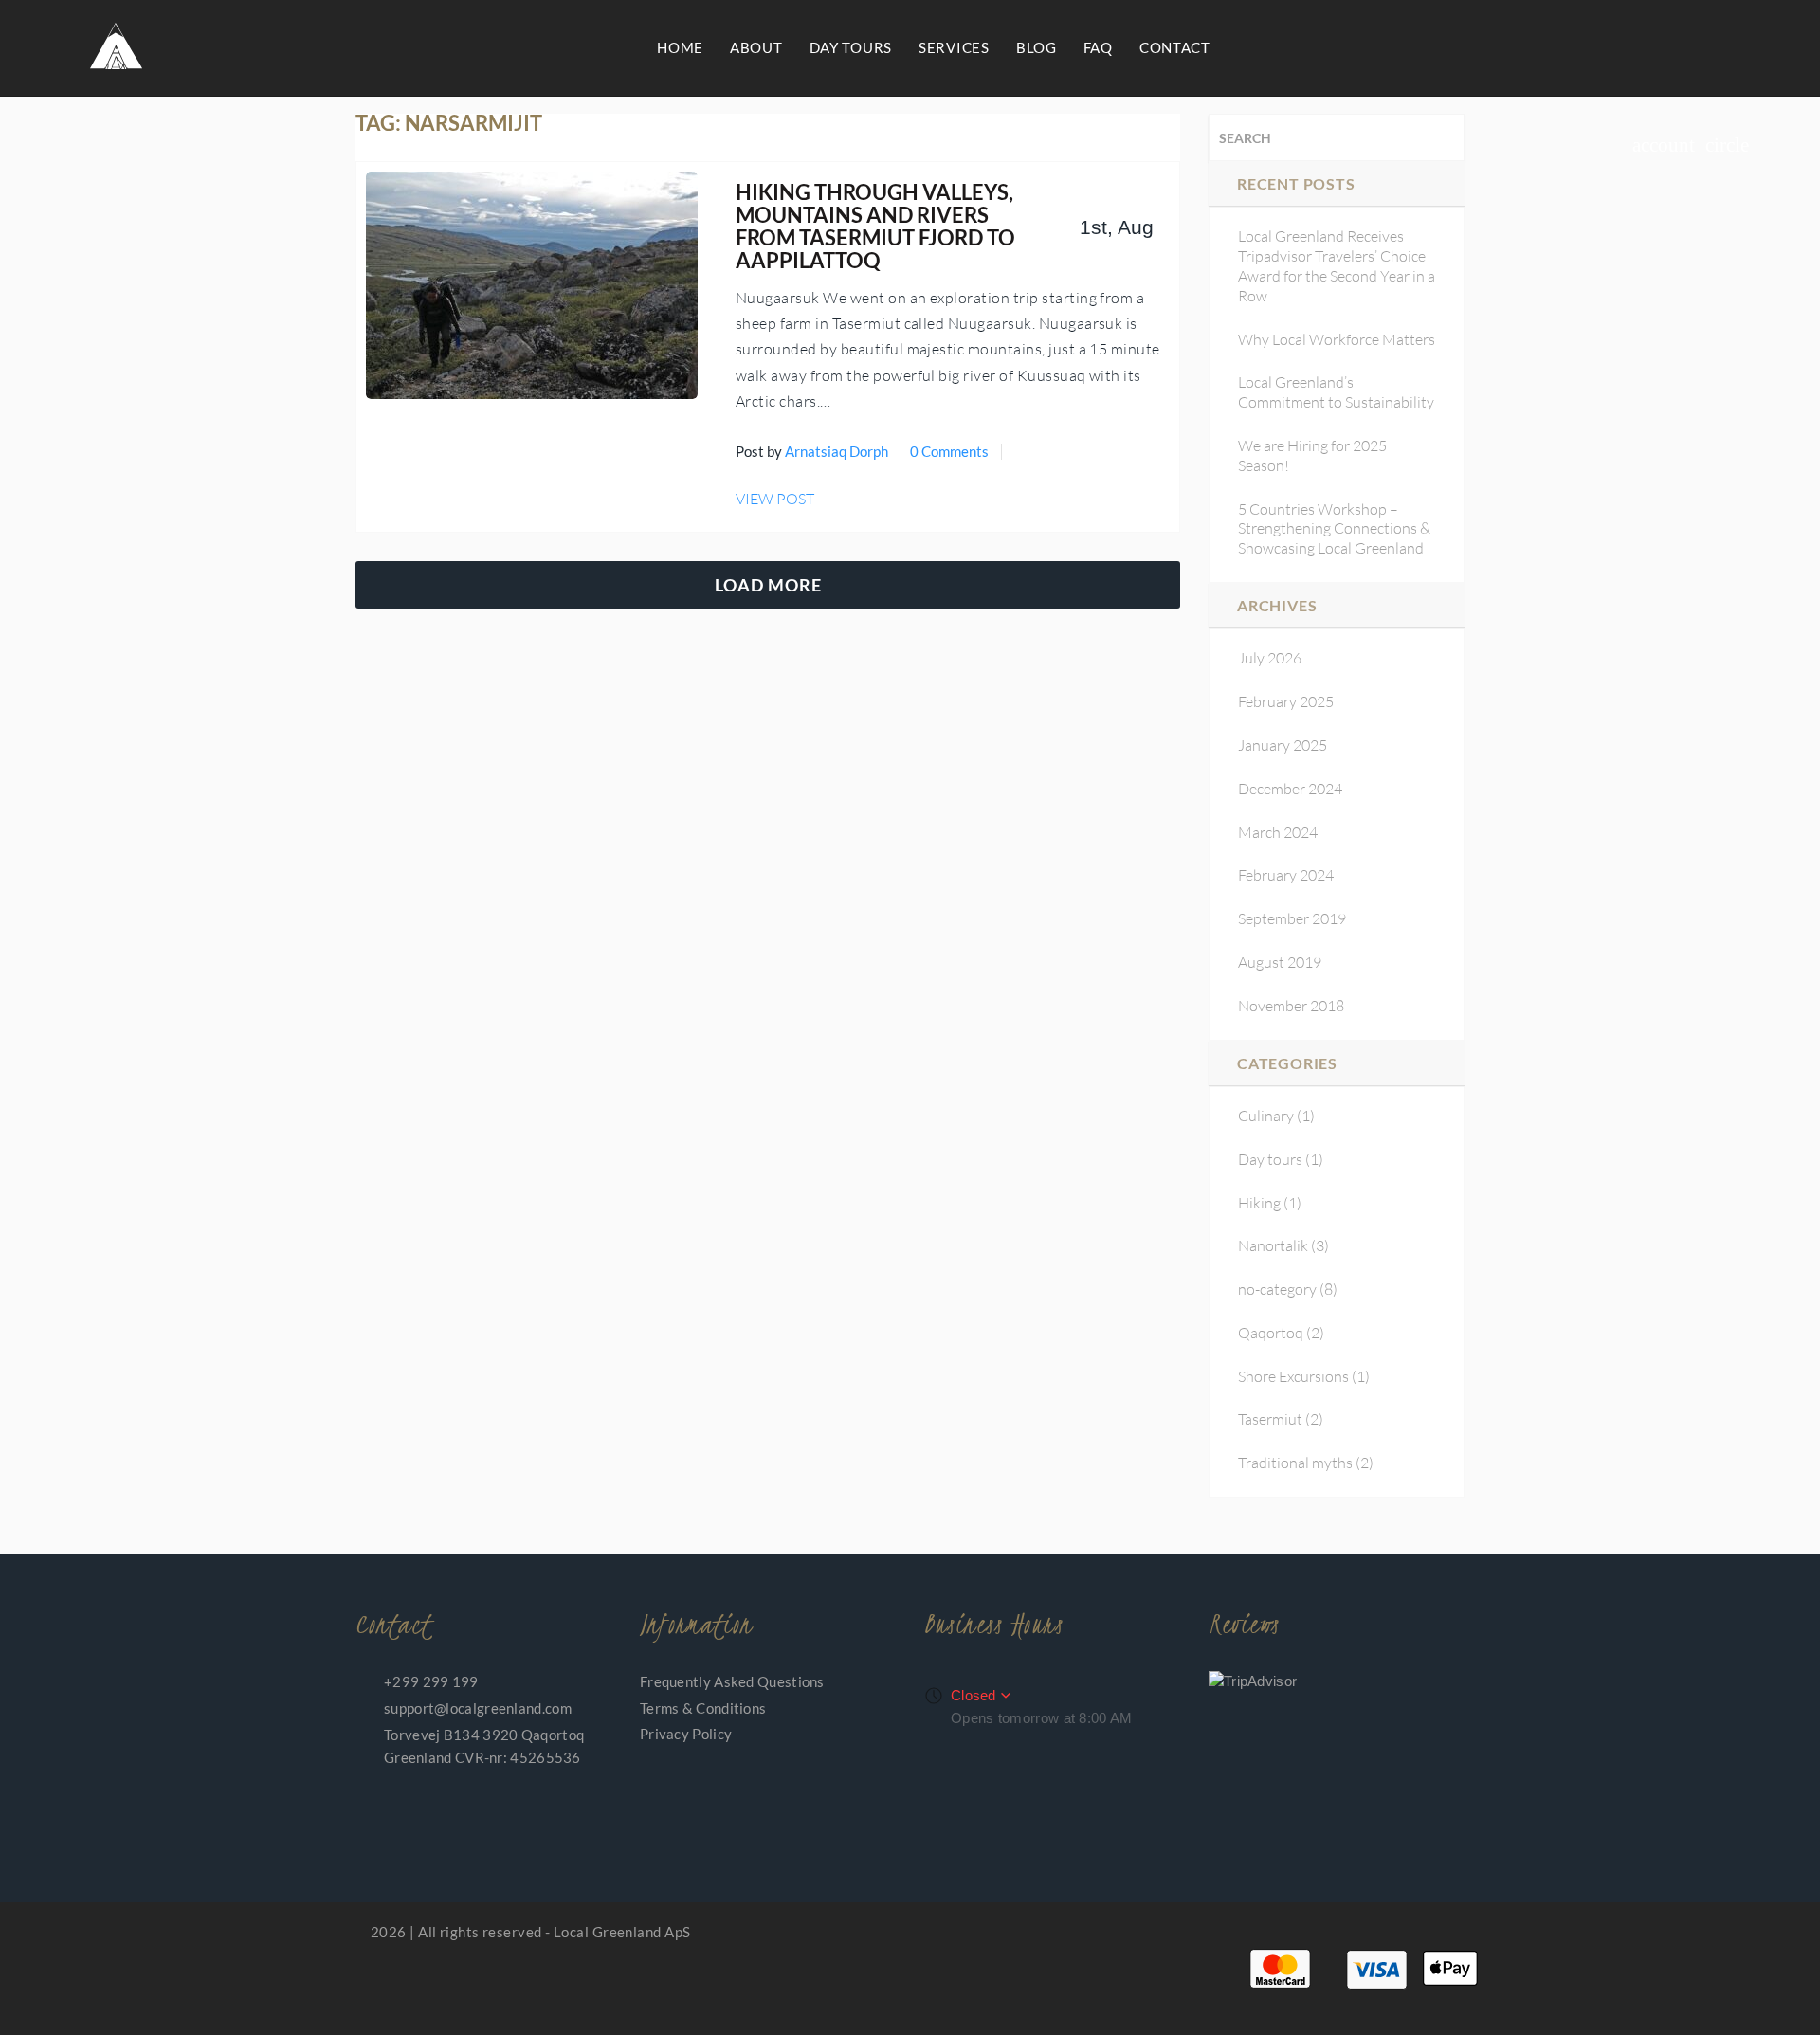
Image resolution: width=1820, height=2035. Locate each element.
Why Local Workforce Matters (1337, 339)
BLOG (1037, 47)
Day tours (1270, 1159)
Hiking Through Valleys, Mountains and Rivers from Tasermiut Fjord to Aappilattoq (875, 227)
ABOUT (756, 47)
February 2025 (1286, 701)
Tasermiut (1270, 1419)
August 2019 (1280, 962)
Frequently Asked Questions (732, 1681)
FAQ (1098, 47)
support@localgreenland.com (478, 1708)
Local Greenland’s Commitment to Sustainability (1336, 392)
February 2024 (1286, 875)
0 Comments (949, 451)
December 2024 (1290, 789)
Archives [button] (1277, 605)
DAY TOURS (851, 47)
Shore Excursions (1293, 1376)
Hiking (1259, 1203)
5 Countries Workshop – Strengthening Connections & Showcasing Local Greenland (1334, 529)
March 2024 (1278, 832)
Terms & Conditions (703, 1708)
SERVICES (954, 47)
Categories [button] (1287, 1063)
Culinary (1266, 1116)
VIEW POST (775, 499)
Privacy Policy (686, 1734)
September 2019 (1292, 918)
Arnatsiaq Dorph (837, 451)
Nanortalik (1273, 1245)
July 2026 (1270, 658)
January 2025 (1283, 745)
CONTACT (1175, 47)
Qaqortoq (1271, 1333)
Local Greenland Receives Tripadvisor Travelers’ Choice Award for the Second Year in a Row (1337, 265)
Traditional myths (1295, 1463)
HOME (680, 47)
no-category (1277, 1289)
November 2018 (1291, 1006)
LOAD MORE (768, 585)
